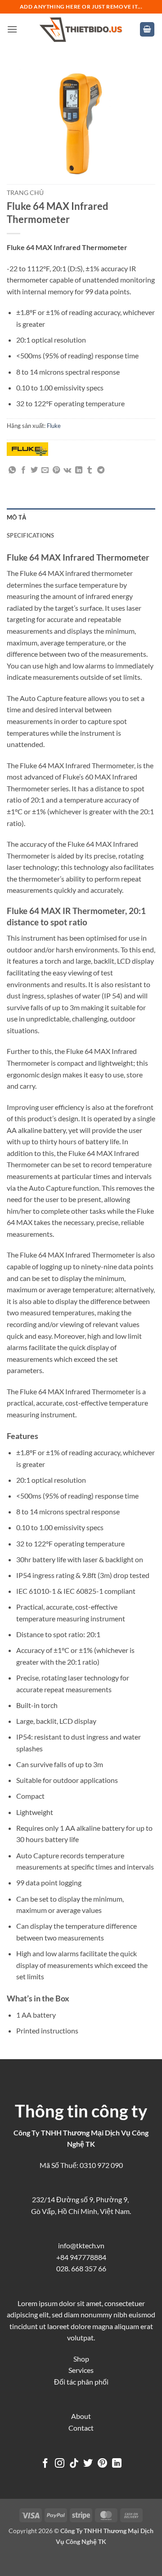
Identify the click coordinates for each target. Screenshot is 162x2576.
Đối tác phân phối (81, 2382)
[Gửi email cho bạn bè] (45, 470)
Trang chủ (25, 193)
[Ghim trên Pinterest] (56, 470)
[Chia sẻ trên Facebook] (23, 470)
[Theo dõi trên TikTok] (74, 2464)
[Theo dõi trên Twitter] (88, 2464)
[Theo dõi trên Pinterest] (102, 2464)
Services (81, 2370)
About (81, 2416)
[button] (12, 29)
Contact (81, 2428)
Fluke (54, 426)
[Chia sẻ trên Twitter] (34, 470)
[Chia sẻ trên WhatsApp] (12, 470)
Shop (81, 2359)
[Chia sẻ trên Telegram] (101, 470)
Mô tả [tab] (16, 517)
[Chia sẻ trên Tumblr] (90, 470)
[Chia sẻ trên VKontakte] (67, 470)
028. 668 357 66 (81, 2268)
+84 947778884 (81, 2257)
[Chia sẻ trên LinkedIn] (79, 470)
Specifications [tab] (31, 535)
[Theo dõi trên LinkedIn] (117, 2464)
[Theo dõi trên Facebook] (45, 2464)
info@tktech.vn (81, 2245)
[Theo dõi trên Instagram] (60, 2464)
